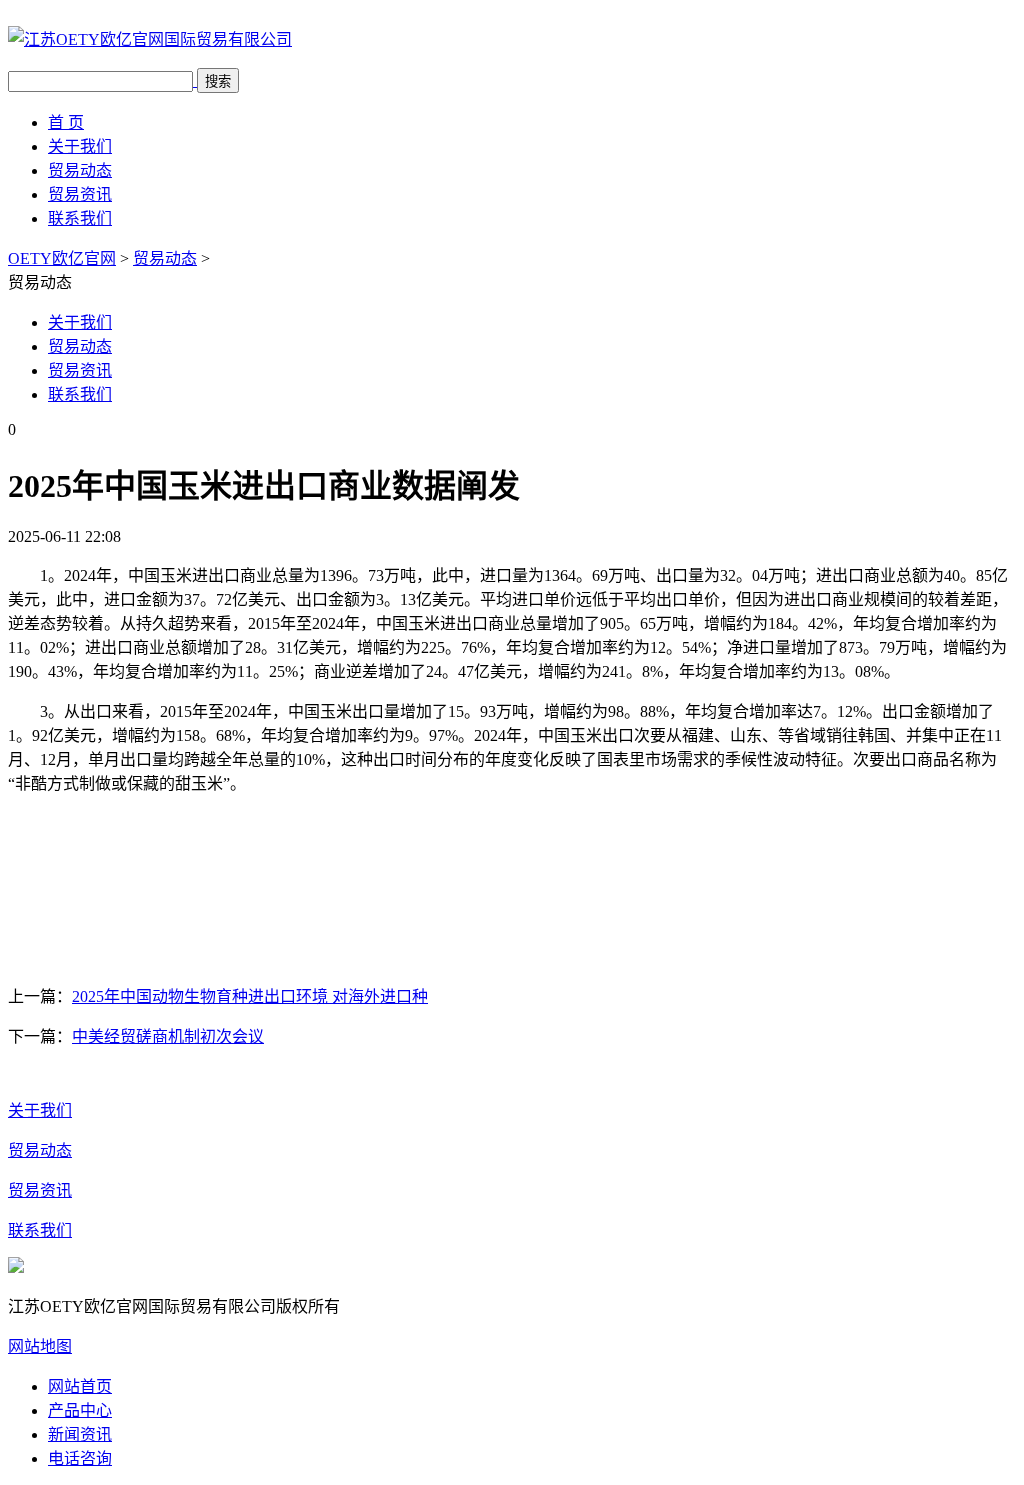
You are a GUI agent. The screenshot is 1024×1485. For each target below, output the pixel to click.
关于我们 (80, 146)
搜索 (218, 81)
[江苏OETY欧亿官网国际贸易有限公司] (150, 39)
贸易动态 (80, 170)
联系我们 (80, 218)
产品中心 (80, 1410)
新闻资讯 (80, 1434)
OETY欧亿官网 (62, 258)
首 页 (66, 122)
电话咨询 (80, 1458)
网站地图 (40, 1346)
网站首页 (80, 1386)
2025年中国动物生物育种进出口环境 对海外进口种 (250, 996)
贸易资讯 (80, 194)
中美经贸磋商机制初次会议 (168, 1036)
